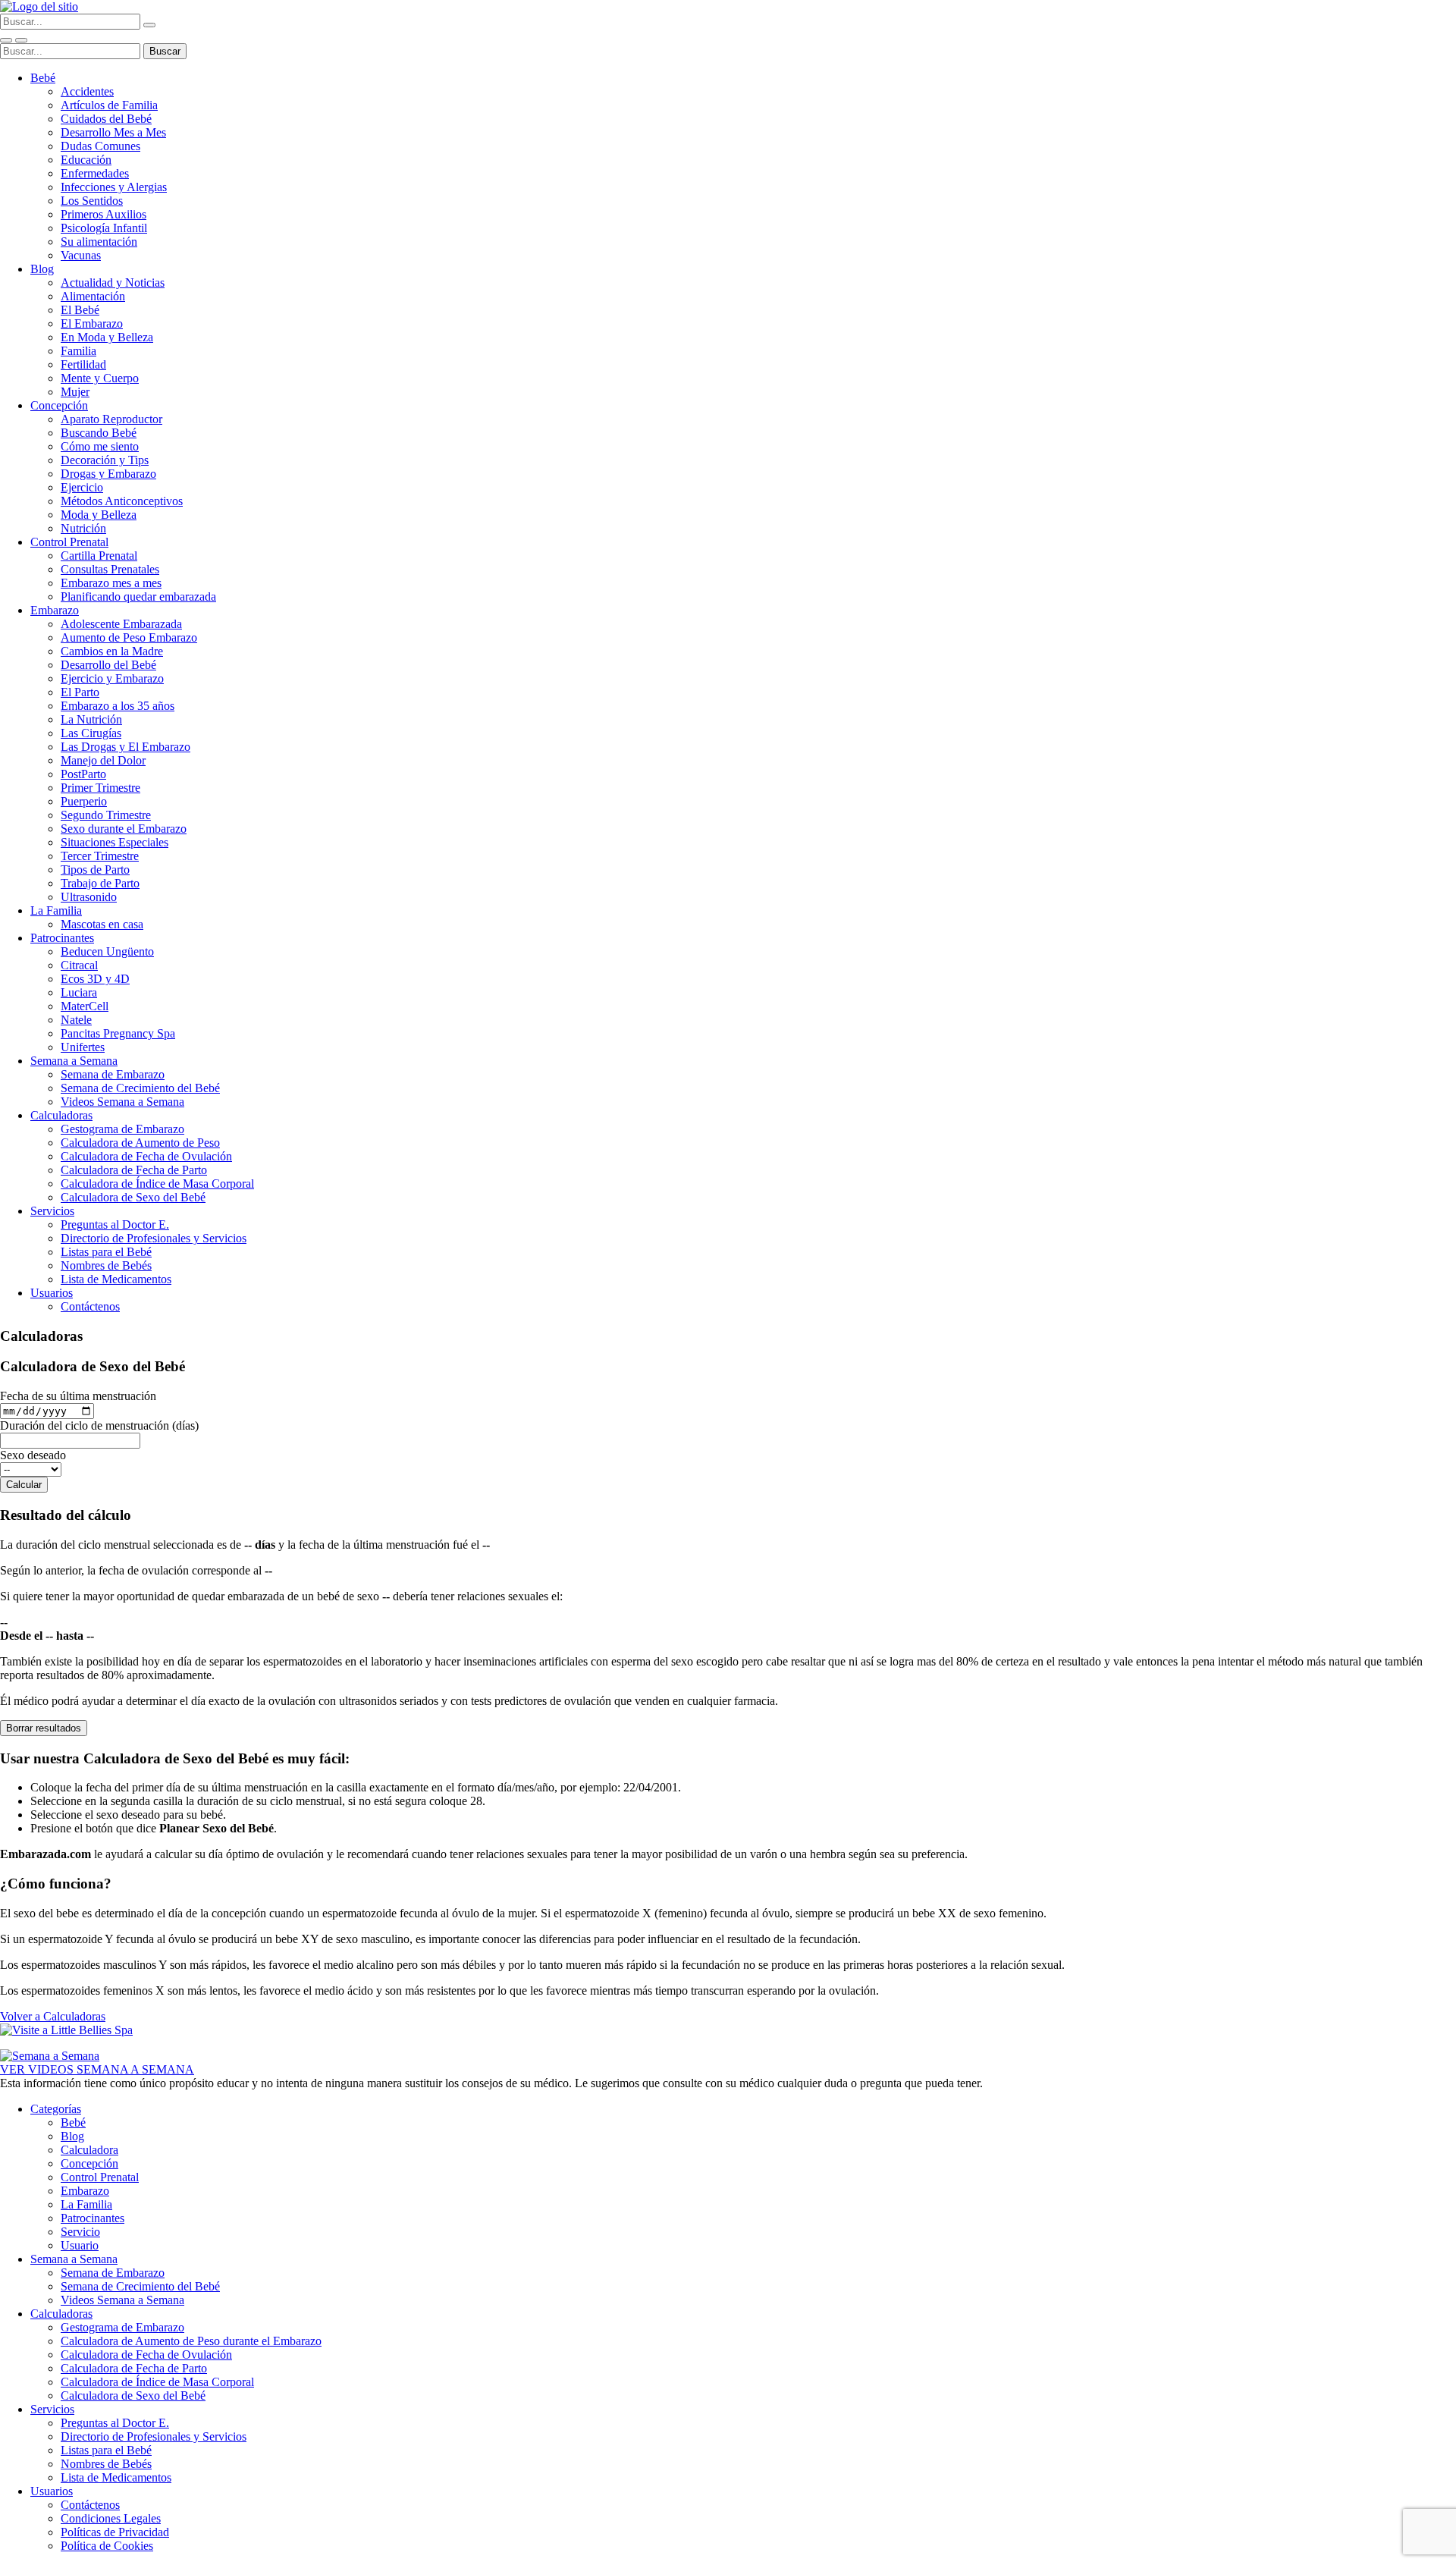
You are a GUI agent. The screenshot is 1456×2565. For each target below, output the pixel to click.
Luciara (79, 992)
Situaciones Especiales (115, 842)
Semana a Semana (74, 1061)
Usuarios (52, 1293)
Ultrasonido (89, 897)
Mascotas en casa (102, 924)
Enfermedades (95, 173)
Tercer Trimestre (100, 856)
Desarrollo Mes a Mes (113, 132)
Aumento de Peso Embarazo (129, 637)
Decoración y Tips (105, 460)
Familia (78, 351)
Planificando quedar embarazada (138, 597)
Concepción (59, 405)
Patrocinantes (62, 938)
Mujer (75, 392)
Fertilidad (83, 364)
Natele (76, 1020)
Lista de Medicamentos (116, 1279)
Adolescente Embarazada (121, 624)
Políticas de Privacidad (115, 2532)
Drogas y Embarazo (108, 474)
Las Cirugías (91, 733)
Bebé (43, 78)
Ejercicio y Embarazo (112, 678)
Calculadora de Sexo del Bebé (133, 1197)
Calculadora (89, 2150)
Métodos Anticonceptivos (122, 501)
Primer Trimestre (100, 788)
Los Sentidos (92, 201)
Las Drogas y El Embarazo (126, 747)
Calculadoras (61, 1115)
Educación (86, 160)
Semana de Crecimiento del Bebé (140, 1088)
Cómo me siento (100, 446)
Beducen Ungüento (107, 951)
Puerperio (84, 801)
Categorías (56, 2109)
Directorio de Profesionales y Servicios (154, 1238)
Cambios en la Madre (112, 651)
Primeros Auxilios (104, 214)
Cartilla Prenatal (99, 556)
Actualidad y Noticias (113, 283)
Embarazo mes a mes (111, 583)
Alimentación (93, 296)
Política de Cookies (107, 2546)
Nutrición (83, 528)
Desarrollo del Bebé (108, 665)
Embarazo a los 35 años (118, 706)
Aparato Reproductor (111, 419)
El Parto (80, 692)
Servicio (80, 2232)
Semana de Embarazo (113, 1074)
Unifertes (83, 1047)
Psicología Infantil (104, 228)
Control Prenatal (69, 542)
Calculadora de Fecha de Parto (134, 1170)
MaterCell (85, 1006)
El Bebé (80, 310)
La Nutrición (91, 719)
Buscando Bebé (99, 433)
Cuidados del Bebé (106, 119)
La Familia (56, 910)
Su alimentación (99, 242)
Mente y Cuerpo (100, 378)
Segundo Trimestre (106, 815)
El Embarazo (92, 323)
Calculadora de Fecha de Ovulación (146, 1156)
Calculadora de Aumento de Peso (140, 1143)
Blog (42, 269)
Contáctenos (90, 1306)
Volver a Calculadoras (53, 2016)
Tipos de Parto (95, 870)
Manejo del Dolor (103, 760)
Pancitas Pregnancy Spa (118, 1033)
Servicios (52, 1211)
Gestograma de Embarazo (122, 1129)
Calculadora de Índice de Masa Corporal (157, 1184)
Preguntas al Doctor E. (115, 1224)
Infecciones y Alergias (114, 187)
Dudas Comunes (100, 146)
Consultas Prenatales (110, 569)
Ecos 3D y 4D (95, 979)
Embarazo (55, 610)
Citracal (79, 965)
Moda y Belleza (99, 515)
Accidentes (87, 91)
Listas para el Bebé (106, 1252)
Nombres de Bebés (106, 1265)
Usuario (80, 2245)
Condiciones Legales (111, 2518)
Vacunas (81, 255)
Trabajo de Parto (100, 883)
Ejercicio (82, 487)
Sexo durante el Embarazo (124, 829)
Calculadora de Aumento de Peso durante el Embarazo (191, 2341)
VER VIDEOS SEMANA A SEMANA (97, 2069)
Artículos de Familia (109, 105)
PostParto (83, 774)
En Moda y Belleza (107, 337)
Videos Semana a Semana (122, 1102)
